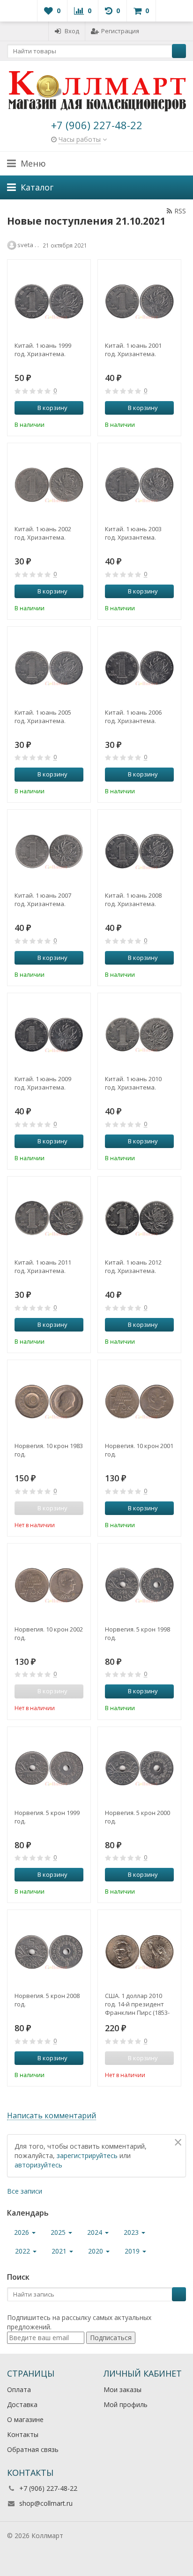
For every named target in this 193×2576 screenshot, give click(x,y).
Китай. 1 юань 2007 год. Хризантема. (43, 900)
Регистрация (120, 31)
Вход (72, 31)
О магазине (25, 2419)
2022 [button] (23, 2251)
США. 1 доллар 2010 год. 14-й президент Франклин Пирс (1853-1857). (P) (137, 2004)
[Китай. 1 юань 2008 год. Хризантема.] (139, 851)
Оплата (19, 2389)
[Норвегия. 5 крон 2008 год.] (49, 1951)
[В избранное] (78, 424)
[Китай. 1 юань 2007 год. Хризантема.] (49, 851)
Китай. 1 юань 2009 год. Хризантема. (43, 1083)
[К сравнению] (64, 424)
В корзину (52, 408)
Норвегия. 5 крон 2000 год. (137, 1817)
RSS (180, 211)
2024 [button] (96, 2232)
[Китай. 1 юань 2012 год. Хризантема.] (139, 1218)
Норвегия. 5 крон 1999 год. (47, 1817)
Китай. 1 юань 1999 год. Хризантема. (43, 350)
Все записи (25, 2191)
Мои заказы (122, 2389)
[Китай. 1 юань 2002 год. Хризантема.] (49, 485)
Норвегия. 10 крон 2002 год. (49, 1633)
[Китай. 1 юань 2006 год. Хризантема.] (139, 668)
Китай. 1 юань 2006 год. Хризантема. (133, 717)
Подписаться (111, 2338)
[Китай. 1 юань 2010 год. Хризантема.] (139, 1035)
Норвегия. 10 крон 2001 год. (139, 1450)
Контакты (23, 2434)
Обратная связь (33, 2449)
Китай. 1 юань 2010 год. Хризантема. (133, 1083)
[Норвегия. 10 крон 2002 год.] (49, 1585)
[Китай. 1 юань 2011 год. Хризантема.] (49, 1218)
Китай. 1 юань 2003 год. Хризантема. (133, 533)
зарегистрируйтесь (87, 2155)
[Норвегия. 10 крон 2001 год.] (139, 1401)
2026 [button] (22, 2232)
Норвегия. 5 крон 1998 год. (137, 1633)
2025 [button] (59, 2232)
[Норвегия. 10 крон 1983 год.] (49, 1401)
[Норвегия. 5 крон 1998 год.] (139, 1585)
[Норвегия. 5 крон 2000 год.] (139, 1768)
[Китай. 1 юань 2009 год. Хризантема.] (49, 1035)
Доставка (22, 2404)
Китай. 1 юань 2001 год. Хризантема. (133, 350)
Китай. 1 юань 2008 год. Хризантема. (133, 900)
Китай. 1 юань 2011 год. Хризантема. (43, 1266)
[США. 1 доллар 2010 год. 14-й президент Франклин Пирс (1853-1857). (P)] (139, 1951)
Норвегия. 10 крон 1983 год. (49, 1450)
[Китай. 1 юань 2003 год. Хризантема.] (139, 485)
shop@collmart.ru (46, 2503)
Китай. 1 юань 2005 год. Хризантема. (43, 717)
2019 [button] (133, 2251)
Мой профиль (126, 2404)
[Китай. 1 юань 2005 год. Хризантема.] (49, 668)
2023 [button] (132, 2232)
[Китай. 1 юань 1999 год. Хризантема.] (49, 301)
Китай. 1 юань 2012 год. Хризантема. (133, 1266)
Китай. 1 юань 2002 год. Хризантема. (43, 533)
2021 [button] (60, 2251)
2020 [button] (96, 2251)
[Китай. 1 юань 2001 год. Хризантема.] (139, 301)
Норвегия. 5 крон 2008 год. (47, 2000)
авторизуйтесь (38, 2165)
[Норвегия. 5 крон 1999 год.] (49, 1768)
